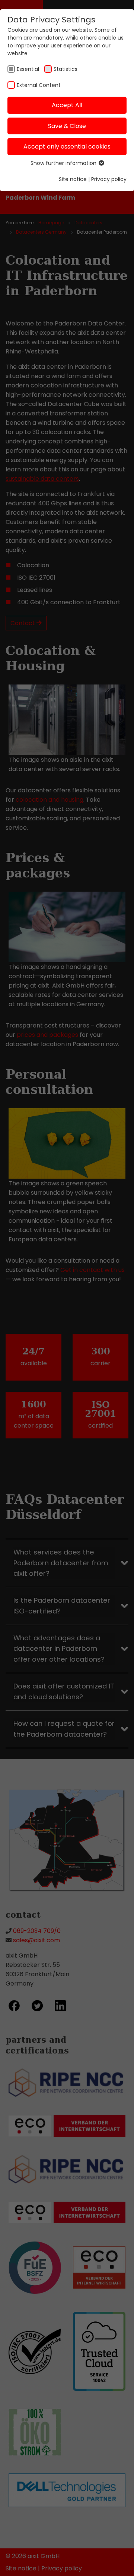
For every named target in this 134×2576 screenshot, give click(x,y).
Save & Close (67, 126)
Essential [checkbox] (28, 69)
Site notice (73, 179)
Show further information (64, 163)
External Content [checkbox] (39, 85)
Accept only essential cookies (67, 146)
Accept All (67, 105)
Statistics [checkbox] (66, 69)
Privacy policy (109, 179)
